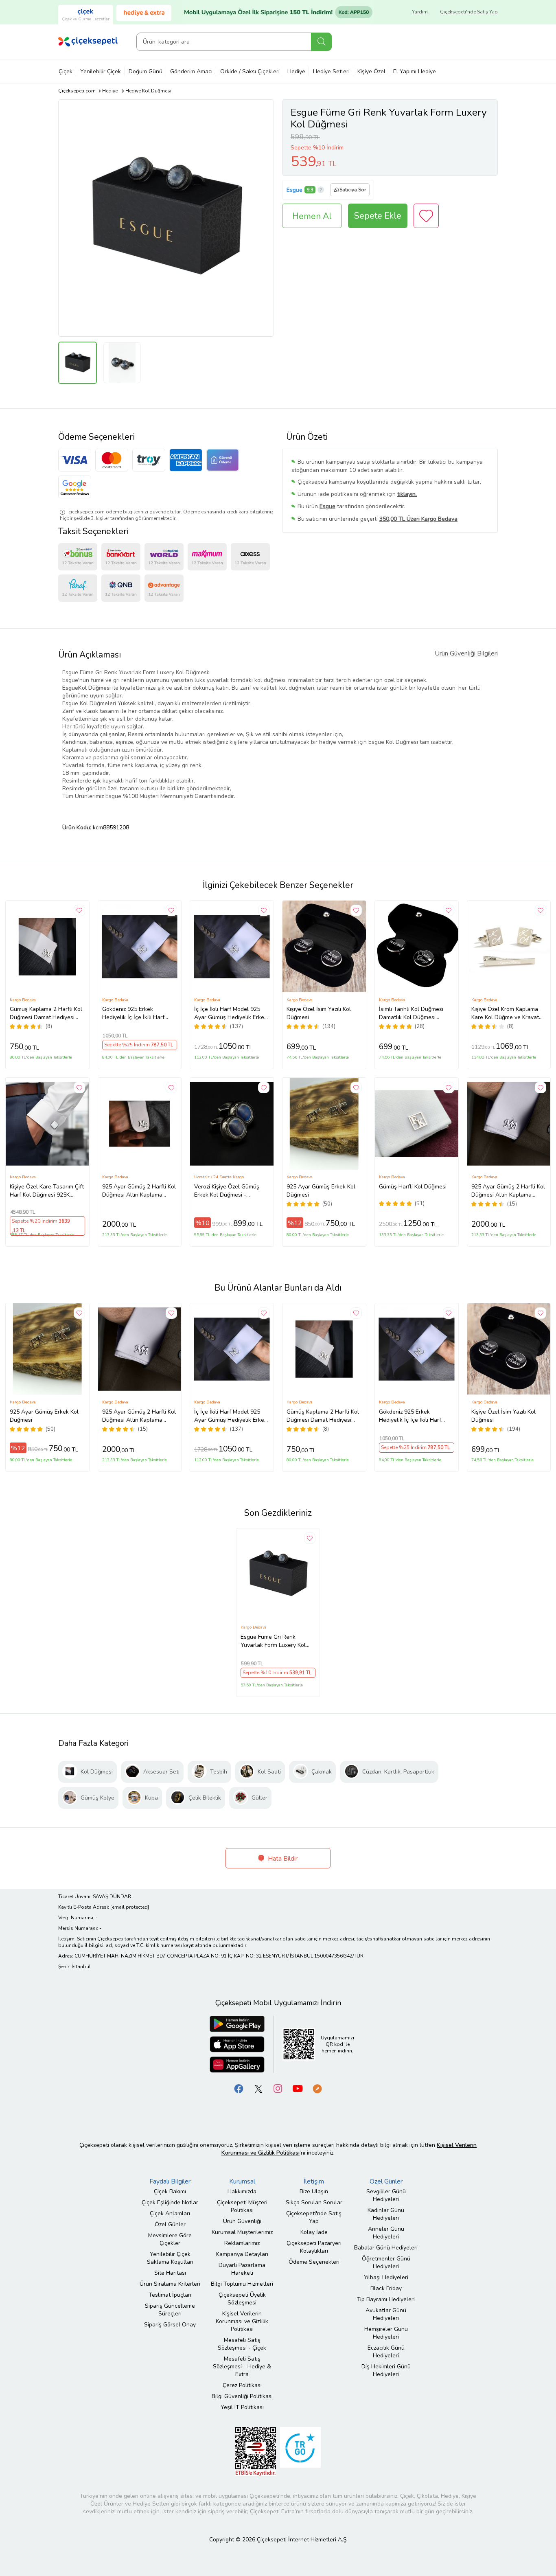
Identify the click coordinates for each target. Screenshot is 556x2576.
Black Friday (386, 2288)
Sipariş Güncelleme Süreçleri (170, 2310)
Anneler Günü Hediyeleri (386, 2233)
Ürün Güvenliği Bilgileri (466, 653)
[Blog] (317, 2088)
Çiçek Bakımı (170, 2191)
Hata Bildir (282, 1859)
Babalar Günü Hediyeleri (386, 2248)
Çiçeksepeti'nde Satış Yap (469, 12)
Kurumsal (242, 2181)
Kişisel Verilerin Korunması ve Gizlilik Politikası (242, 2321)
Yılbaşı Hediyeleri (386, 2277)
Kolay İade (314, 2232)
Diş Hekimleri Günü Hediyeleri (386, 2370)
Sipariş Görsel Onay (170, 2325)
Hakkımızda (242, 2191)
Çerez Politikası (242, 2385)
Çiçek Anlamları (170, 2213)
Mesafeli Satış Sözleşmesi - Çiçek (242, 2344)
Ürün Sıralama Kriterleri (170, 2284)
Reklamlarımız (242, 2243)
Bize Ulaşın (314, 2191)
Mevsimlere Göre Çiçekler (170, 2239)
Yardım (420, 12)
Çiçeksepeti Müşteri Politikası (242, 2206)
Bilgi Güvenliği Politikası (242, 2396)
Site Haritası (170, 2273)
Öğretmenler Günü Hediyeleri (386, 2262)
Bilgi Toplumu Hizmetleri (242, 2284)
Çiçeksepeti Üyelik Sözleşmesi (242, 2299)
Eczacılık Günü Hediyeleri (386, 2352)
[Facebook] (239, 2088)
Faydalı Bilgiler (170, 2181)
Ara (321, 42)
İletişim (314, 2181)
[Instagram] (278, 2088)
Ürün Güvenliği (242, 2221)
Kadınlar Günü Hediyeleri (386, 2214)
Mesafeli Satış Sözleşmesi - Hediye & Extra (242, 2367)
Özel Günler (170, 2224)
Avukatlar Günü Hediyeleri (386, 2314)
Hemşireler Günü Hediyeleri (386, 2333)
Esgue (294, 190)
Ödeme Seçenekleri (314, 2262)
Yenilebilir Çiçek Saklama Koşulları (170, 2258)
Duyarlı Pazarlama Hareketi (242, 2269)
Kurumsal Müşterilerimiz (242, 2232)
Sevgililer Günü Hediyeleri (386, 2195)
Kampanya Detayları (242, 2254)
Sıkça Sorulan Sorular (314, 2202)
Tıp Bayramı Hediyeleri (386, 2299)
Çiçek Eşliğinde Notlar (170, 2202)
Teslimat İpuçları (170, 2295)
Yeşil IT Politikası (242, 2407)
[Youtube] (298, 2088)
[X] (258, 2088)
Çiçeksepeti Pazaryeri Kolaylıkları (314, 2247)
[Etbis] (256, 2451)
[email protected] (130, 1907)
